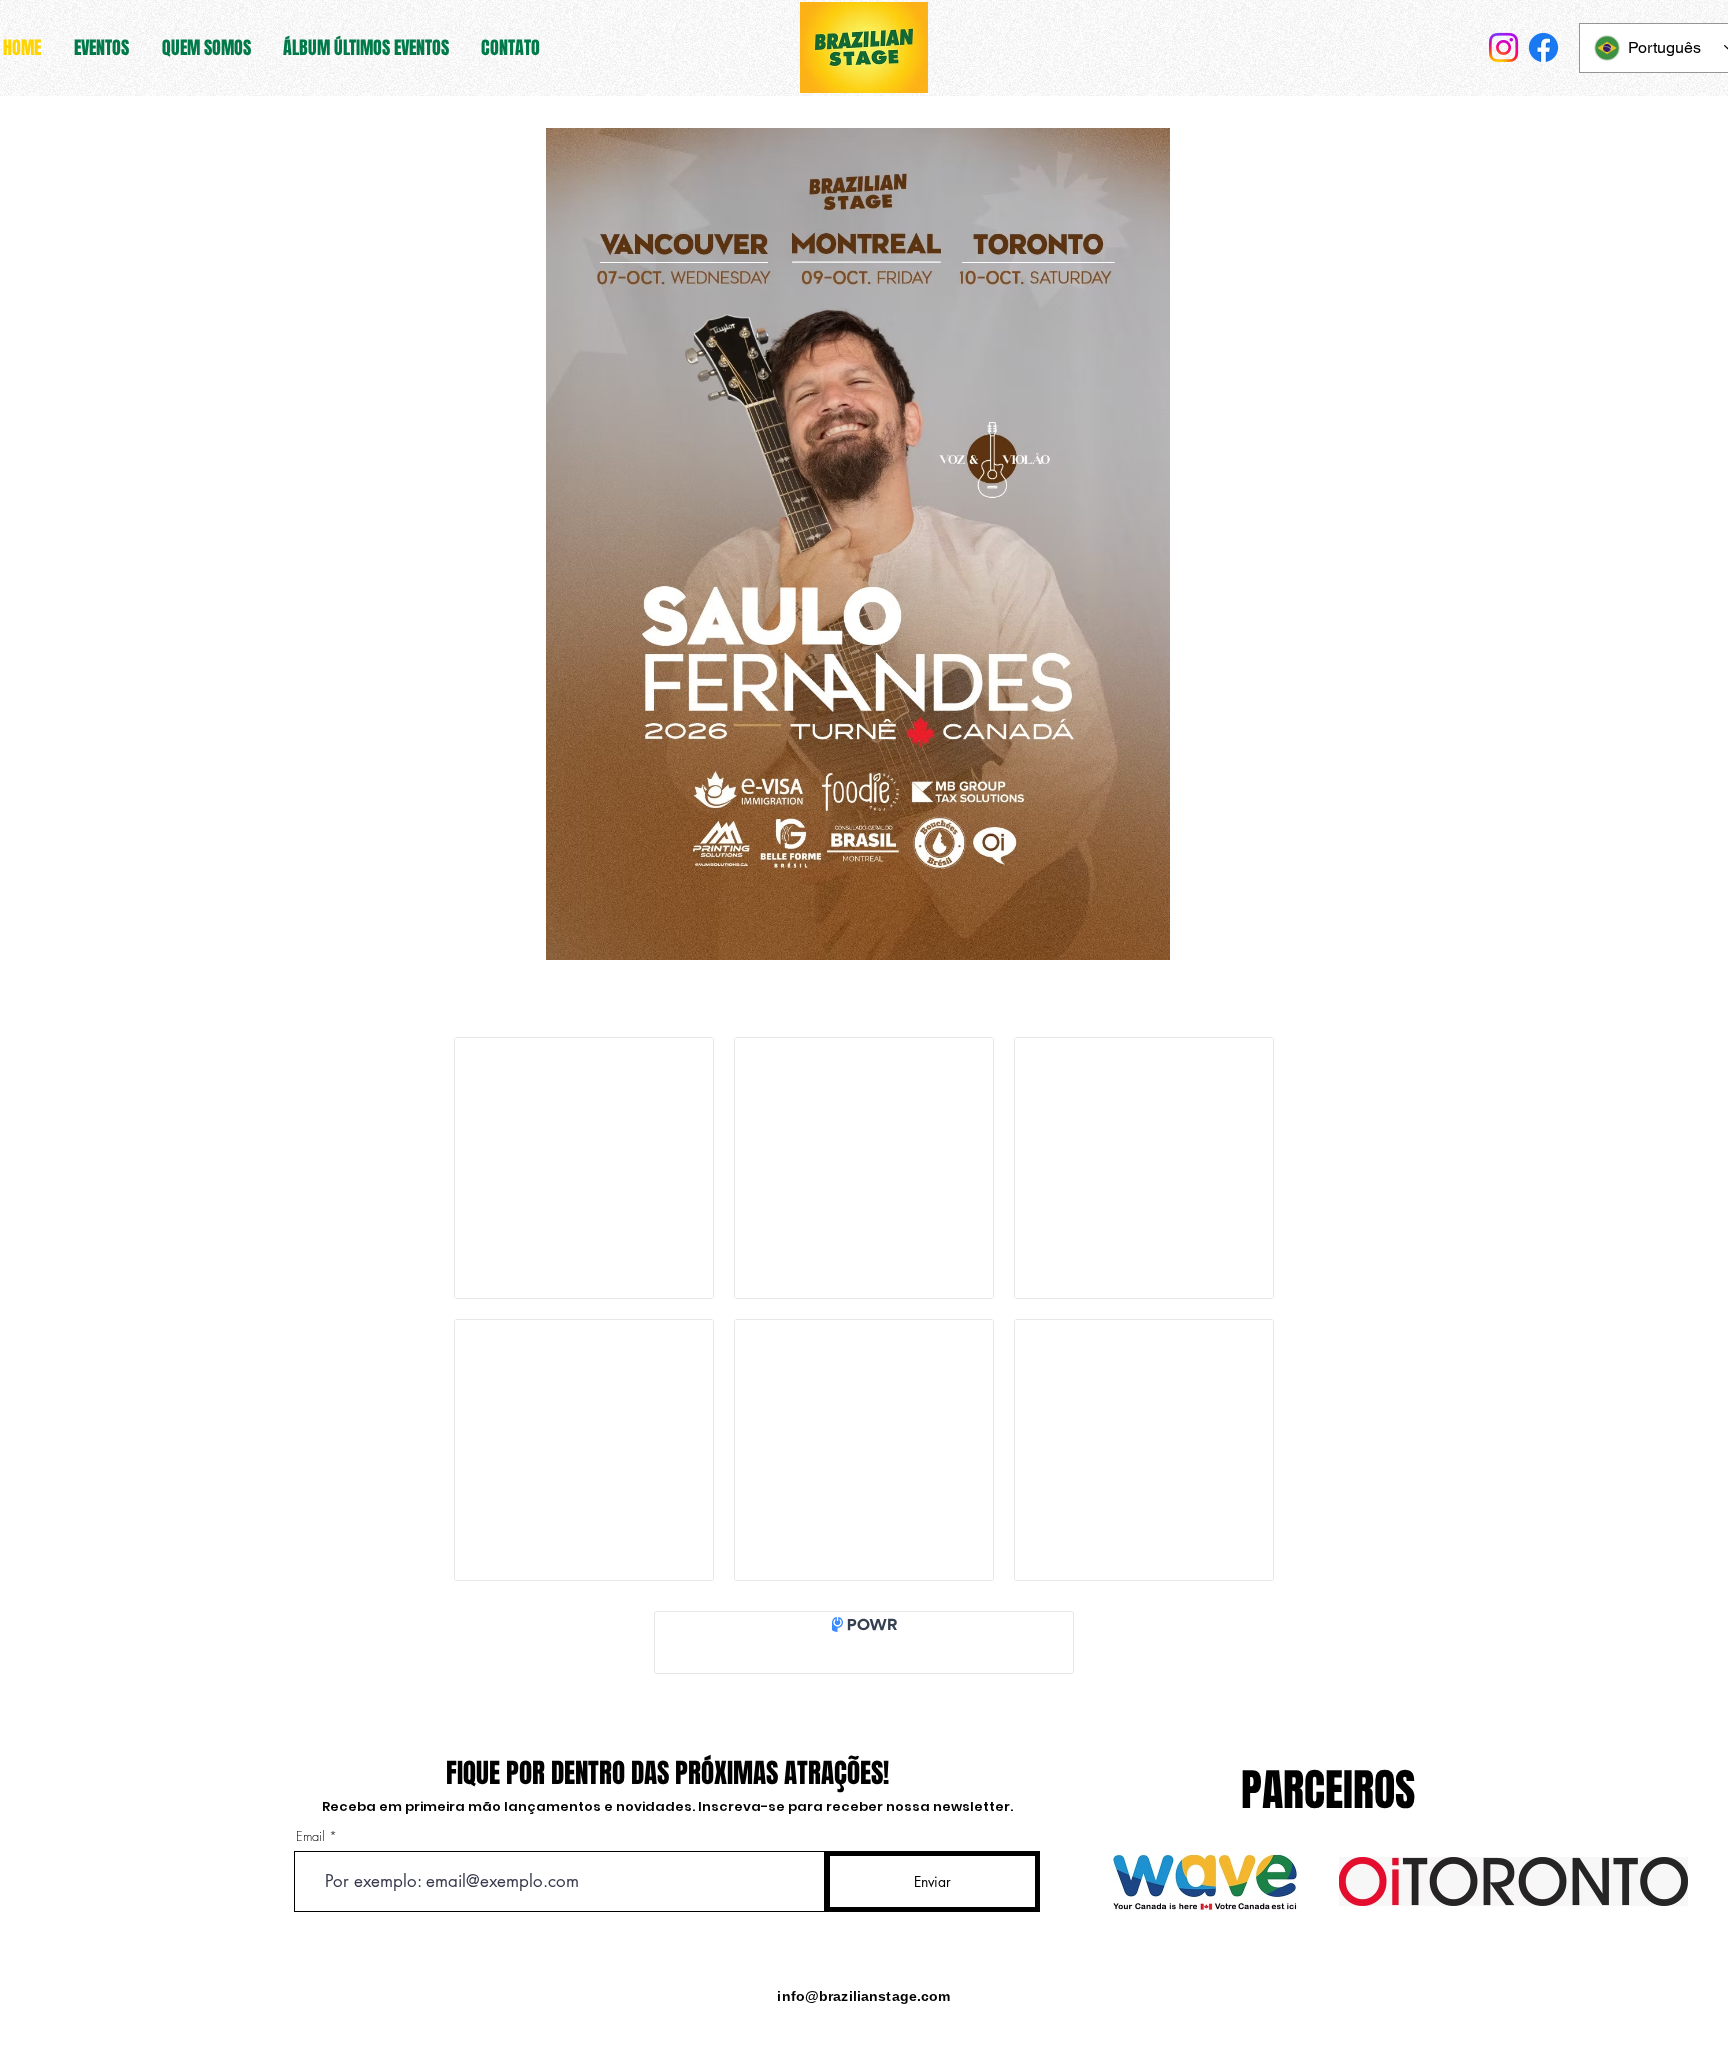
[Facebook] (1543, 47)
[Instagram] (1503, 47)
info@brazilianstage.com (863, 1996)
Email (310, 1836)
